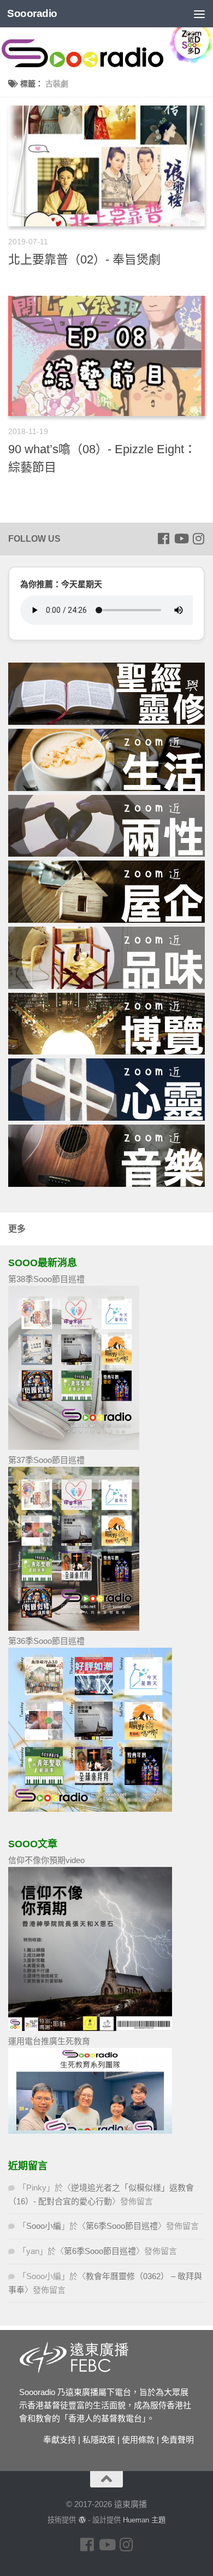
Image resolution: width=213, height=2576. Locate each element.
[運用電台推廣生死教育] (90, 2131)
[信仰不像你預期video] (90, 2028)
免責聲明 (177, 2440)
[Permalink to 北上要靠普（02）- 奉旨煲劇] (106, 166)
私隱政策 (99, 2440)
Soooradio (32, 13)
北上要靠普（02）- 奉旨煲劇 (84, 259)
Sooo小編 (44, 2226)
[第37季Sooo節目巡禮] (74, 1628)
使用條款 (138, 2440)
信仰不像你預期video (46, 1860)
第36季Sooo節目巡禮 (46, 1641)
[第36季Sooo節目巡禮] (90, 1809)
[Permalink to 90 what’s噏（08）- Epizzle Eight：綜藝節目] (106, 356)
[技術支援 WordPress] (82, 2520)
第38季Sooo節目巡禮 (46, 1279)
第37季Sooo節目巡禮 (46, 1460)
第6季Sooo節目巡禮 (122, 2226)
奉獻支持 (60, 2440)
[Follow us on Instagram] (198, 538)
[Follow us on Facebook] (163, 538)
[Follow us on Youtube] (181, 538)
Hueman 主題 (144, 2520)
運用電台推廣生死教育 (49, 2041)
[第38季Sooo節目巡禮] (74, 1447)
